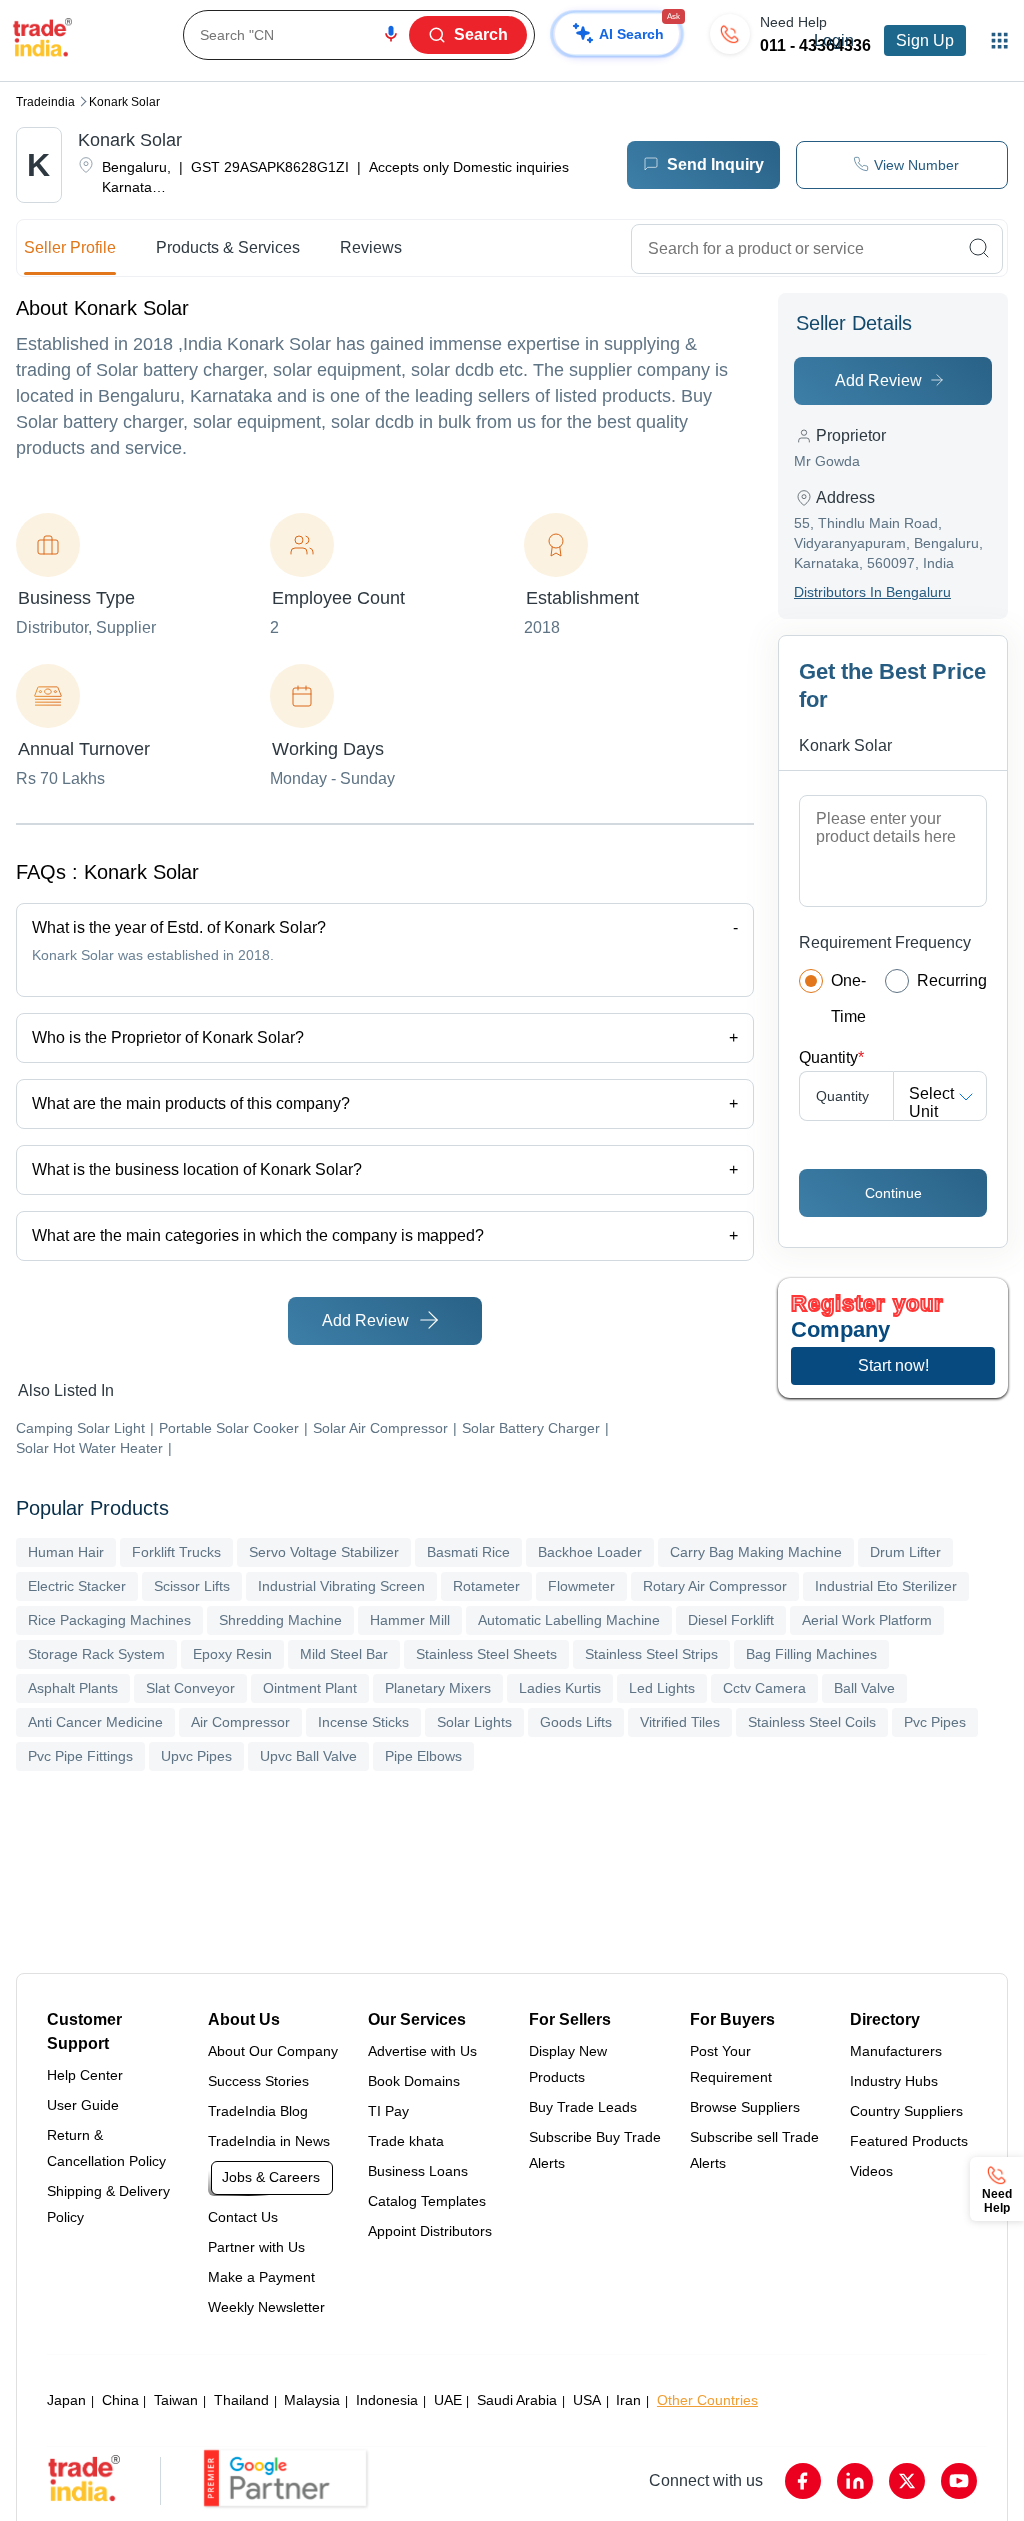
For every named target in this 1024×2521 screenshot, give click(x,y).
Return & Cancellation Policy (106, 2148)
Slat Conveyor (190, 1688)
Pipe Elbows (423, 1756)
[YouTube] (959, 2481)
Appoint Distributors (430, 2231)
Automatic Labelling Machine (569, 1620)
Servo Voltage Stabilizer (324, 1552)
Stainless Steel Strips (651, 1654)
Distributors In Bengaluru (872, 592)
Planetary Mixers (438, 1688)
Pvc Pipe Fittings (80, 1756)
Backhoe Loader (590, 1552)
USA (587, 2400)
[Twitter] (907, 2481)
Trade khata (406, 2141)
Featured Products (909, 2141)
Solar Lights (474, 1722)
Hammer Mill (410, 1620)
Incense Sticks (363, 1722)
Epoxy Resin (232, 1654)
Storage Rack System (96, 1654)
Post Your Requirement (731, 2064)
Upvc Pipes (196, 1756)
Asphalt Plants (73, 1688)
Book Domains (414, 2081)
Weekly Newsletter (266, 2307)
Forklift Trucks (176, 1552)
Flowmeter (581, 1586)
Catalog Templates (427, 2201)
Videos (871, 2171)
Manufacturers (896, 2051)
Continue (893, 1193)
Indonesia (387, 2400)
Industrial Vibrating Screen (341, 1586)
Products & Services (228, 247)
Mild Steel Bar (344, 1654)
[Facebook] (803, 2481)
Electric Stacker (77, 1586)
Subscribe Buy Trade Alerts (595, 2150)
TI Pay (388, 2111)
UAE (448, 2400)
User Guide (83, 2105)
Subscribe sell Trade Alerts (754, 2150)
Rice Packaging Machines (109, 1620)
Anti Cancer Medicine (95, 1722)
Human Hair (66, 1552)
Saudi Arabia (517, 2400)
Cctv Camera (764, 1688)
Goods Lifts (576, 1722)
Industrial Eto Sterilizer (886, 1586)
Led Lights (662, 1688)
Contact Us (243, 2217)
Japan (66, 2400)
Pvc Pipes (935, 1722)
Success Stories (258, 2081)
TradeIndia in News (269, 2141)
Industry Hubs (894, 2081)
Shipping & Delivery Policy (108, 2204)
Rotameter (486, 1586)
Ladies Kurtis (560, 1688)
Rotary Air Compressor (715, 1586)
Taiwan (176, 2400)
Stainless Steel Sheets (486, 1654)
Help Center (85, 2075)
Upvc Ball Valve (308, 1756)
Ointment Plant (310, 1688)
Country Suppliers (906, 2111)
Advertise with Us (422, 2051)
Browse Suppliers (745, 2107)
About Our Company (273, 2051)
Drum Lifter (905, 1552)
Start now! (893, 1365)
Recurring (952, 980)
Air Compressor (240, 1722)
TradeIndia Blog (258, 2111)
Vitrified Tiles (680, 1722)
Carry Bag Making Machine (756, 1552)
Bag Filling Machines (811, 1654)
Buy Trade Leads (583, 2107)
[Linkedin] (855, 2481)
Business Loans (418, 2171)
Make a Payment (261, 2277)
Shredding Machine (280, 1620)
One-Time (848, 998)
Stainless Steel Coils (812, 1722)
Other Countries (707, 2400)
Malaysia (312, 2400)
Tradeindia (45, 102)
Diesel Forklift (731, 1620)
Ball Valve (864, 1688)
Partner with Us (256, 2247)
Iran (628, 2400)
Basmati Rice (468, 1552)
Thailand (241, 2400)
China (120, 2400)
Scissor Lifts (192, 1586)
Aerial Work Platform (867, 1620)
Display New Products (568, 2064)
